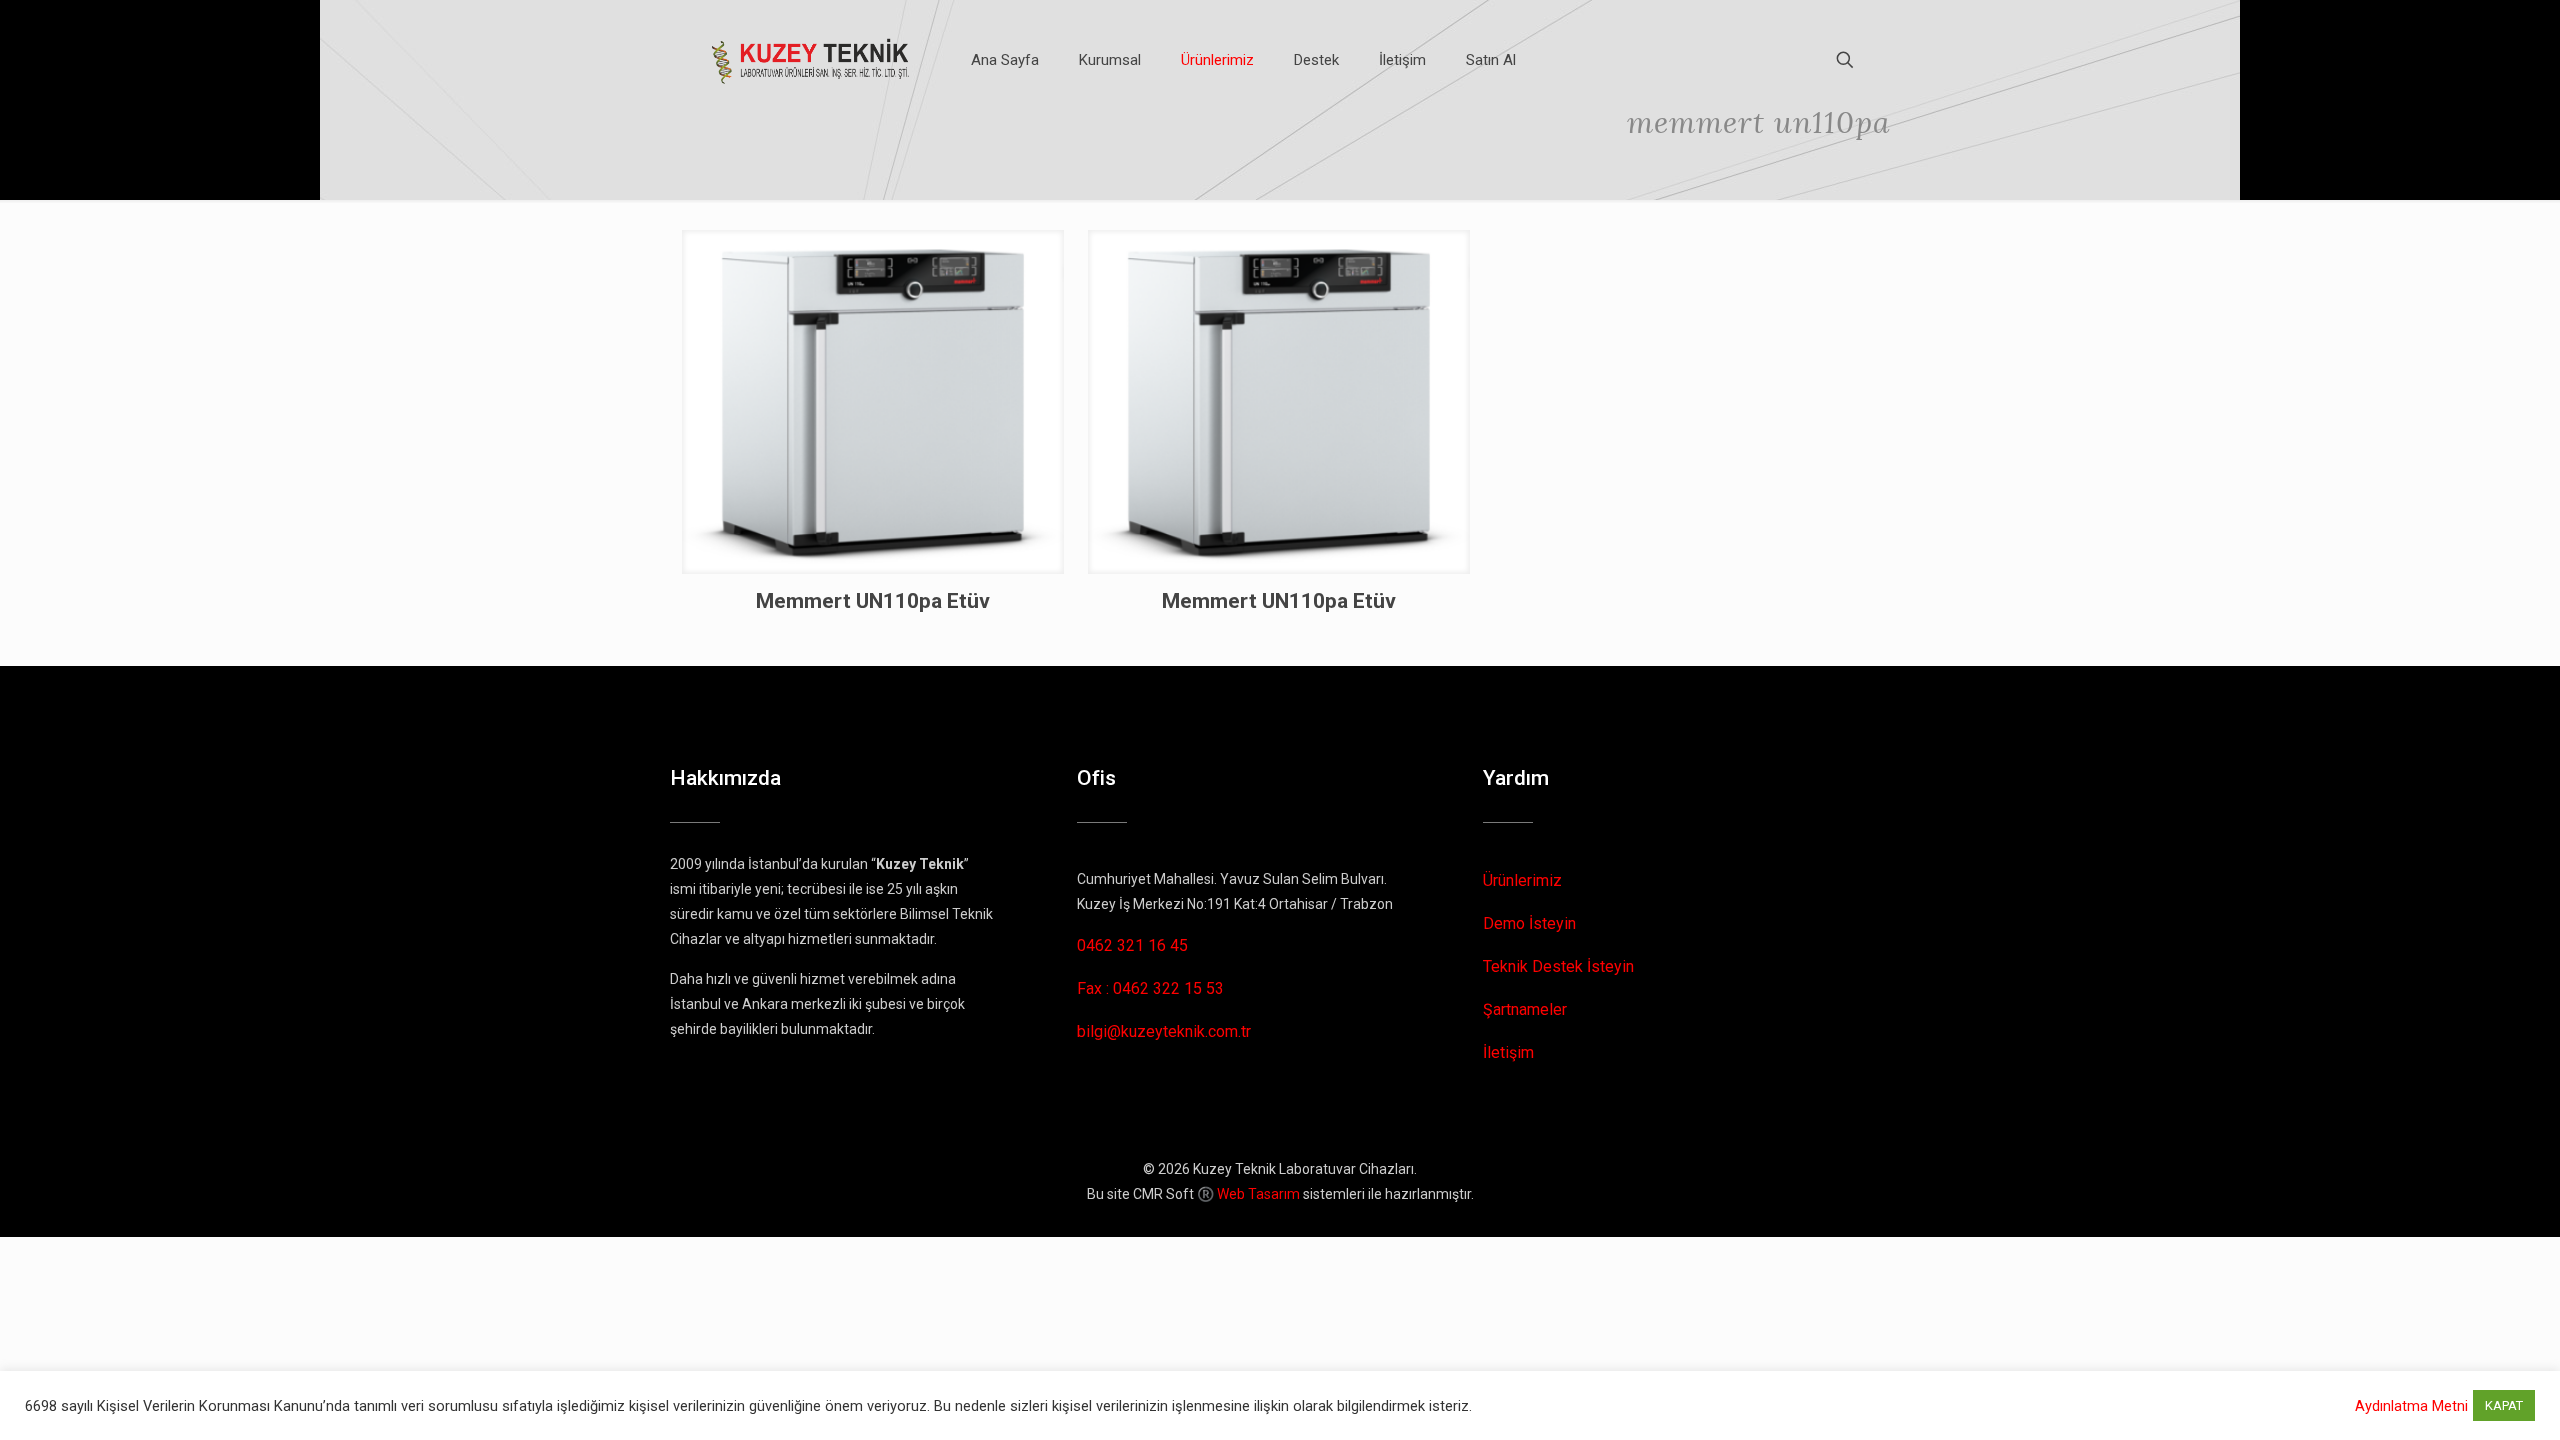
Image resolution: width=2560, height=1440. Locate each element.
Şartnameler (1525, 1009)
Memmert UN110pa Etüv (873, 601)
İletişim (1508, 1052)
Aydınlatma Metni (2411, 1406)
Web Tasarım (1258, 1194)
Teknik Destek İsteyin (1558, 966)
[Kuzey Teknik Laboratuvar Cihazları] (811, 60)
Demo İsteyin (1529, 923)
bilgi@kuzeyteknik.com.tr (1164, 1031)
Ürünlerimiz (1522, 880)
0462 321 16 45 (1132, 945)
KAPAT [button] (2504, 1405)
